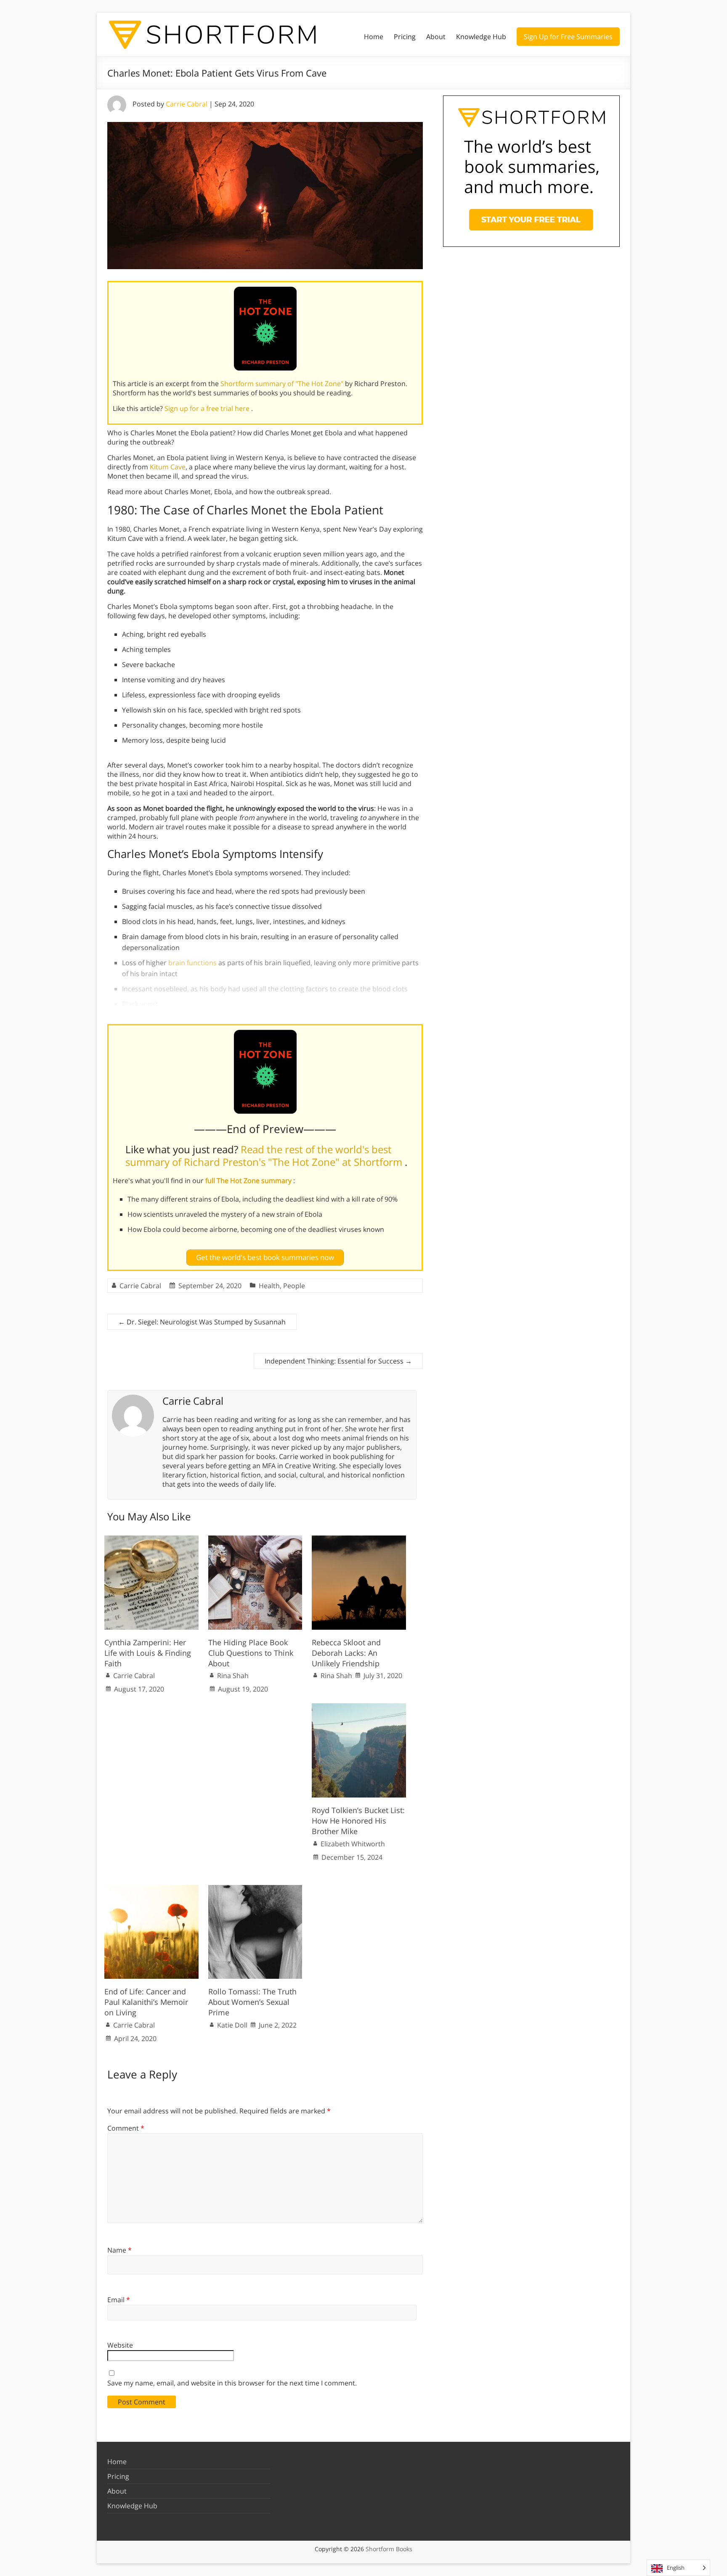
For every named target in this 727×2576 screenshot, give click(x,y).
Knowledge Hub (481, 37)
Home (374, 37)
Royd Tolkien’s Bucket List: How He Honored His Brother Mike (358, 1821)
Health (269, 1286)
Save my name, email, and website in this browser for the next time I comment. (232, 2383)
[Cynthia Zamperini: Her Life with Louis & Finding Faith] (151, 1540)
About (436, 37)
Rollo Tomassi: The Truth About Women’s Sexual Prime (252, 2002)
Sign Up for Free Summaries (568, 37)
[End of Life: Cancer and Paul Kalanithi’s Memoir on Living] (151, 1889)
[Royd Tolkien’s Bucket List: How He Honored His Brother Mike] (359, 1708)
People (294, 1286)
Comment (126, 2128)
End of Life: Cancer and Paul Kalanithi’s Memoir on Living (146, 2002)
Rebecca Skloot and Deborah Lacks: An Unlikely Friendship (346, 1653)
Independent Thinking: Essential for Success (338, 1361)
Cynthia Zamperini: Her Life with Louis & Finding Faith (148, 1653)
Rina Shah (233, 1676)
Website (120, 2345)
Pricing (405, 37)
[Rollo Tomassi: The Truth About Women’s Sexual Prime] (255, 1889)
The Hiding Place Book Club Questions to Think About (251, 1653)
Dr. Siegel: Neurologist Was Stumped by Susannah (202, 1322)
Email (119, 2300)
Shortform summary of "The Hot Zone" (283, 384)
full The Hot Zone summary (249, 1181)
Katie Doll (232, 2025)
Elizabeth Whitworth (353, 1844)
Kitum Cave (168, 467)
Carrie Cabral (187, 104)
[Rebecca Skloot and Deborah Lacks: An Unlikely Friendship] (359, 1540)
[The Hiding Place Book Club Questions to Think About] (255, 1540)
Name (119, 2250)
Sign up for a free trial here (208, 408)
